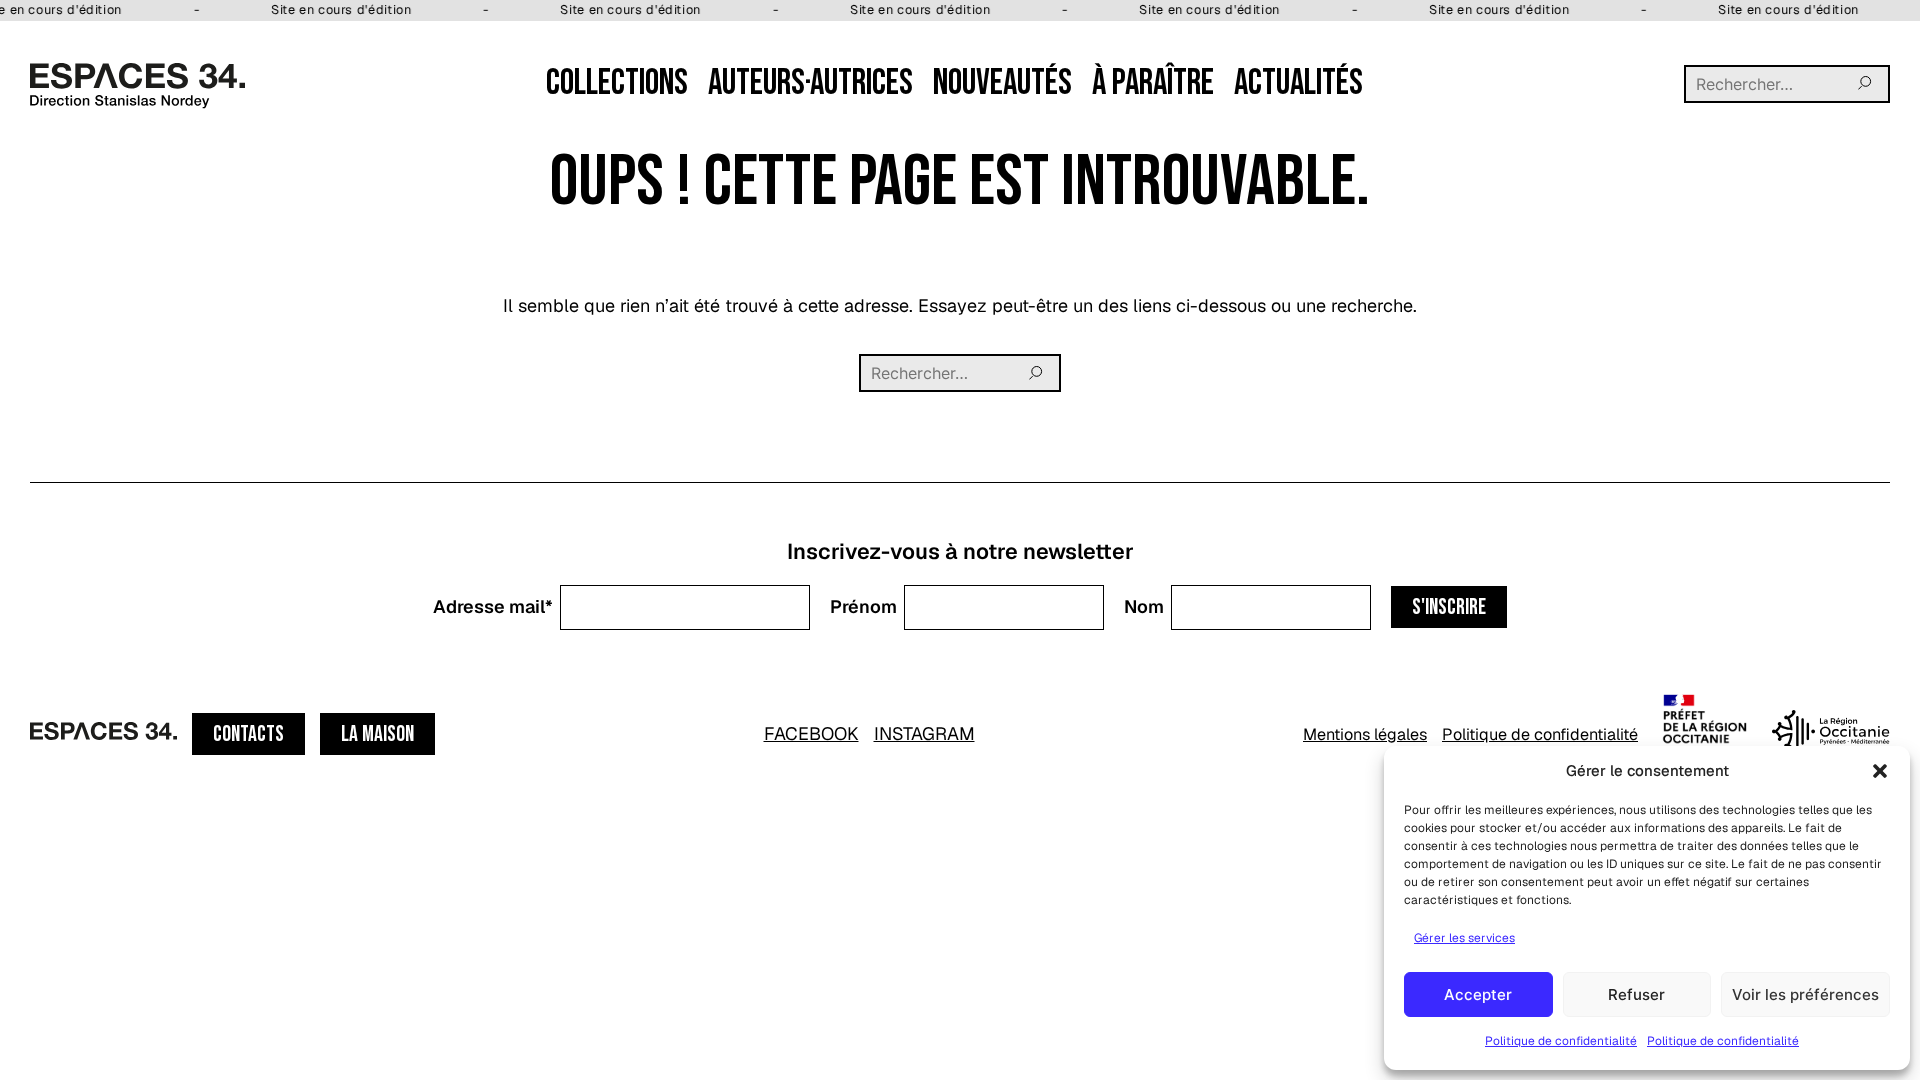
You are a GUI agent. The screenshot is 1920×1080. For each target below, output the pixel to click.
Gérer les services (1464, 938)
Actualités (1298, 83)
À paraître (1153, 83)
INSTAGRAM (924, 733)
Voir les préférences (1805, 994)
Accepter (1478, 994)
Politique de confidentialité (1561, 1041)
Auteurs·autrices (810, 83)
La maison (377, 734)
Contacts (248, 734)
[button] (1880, 771)
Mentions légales (1365, 734)
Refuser (1636, 994)
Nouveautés (1002, 83)
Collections (617, 83)
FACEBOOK (811, 733)
